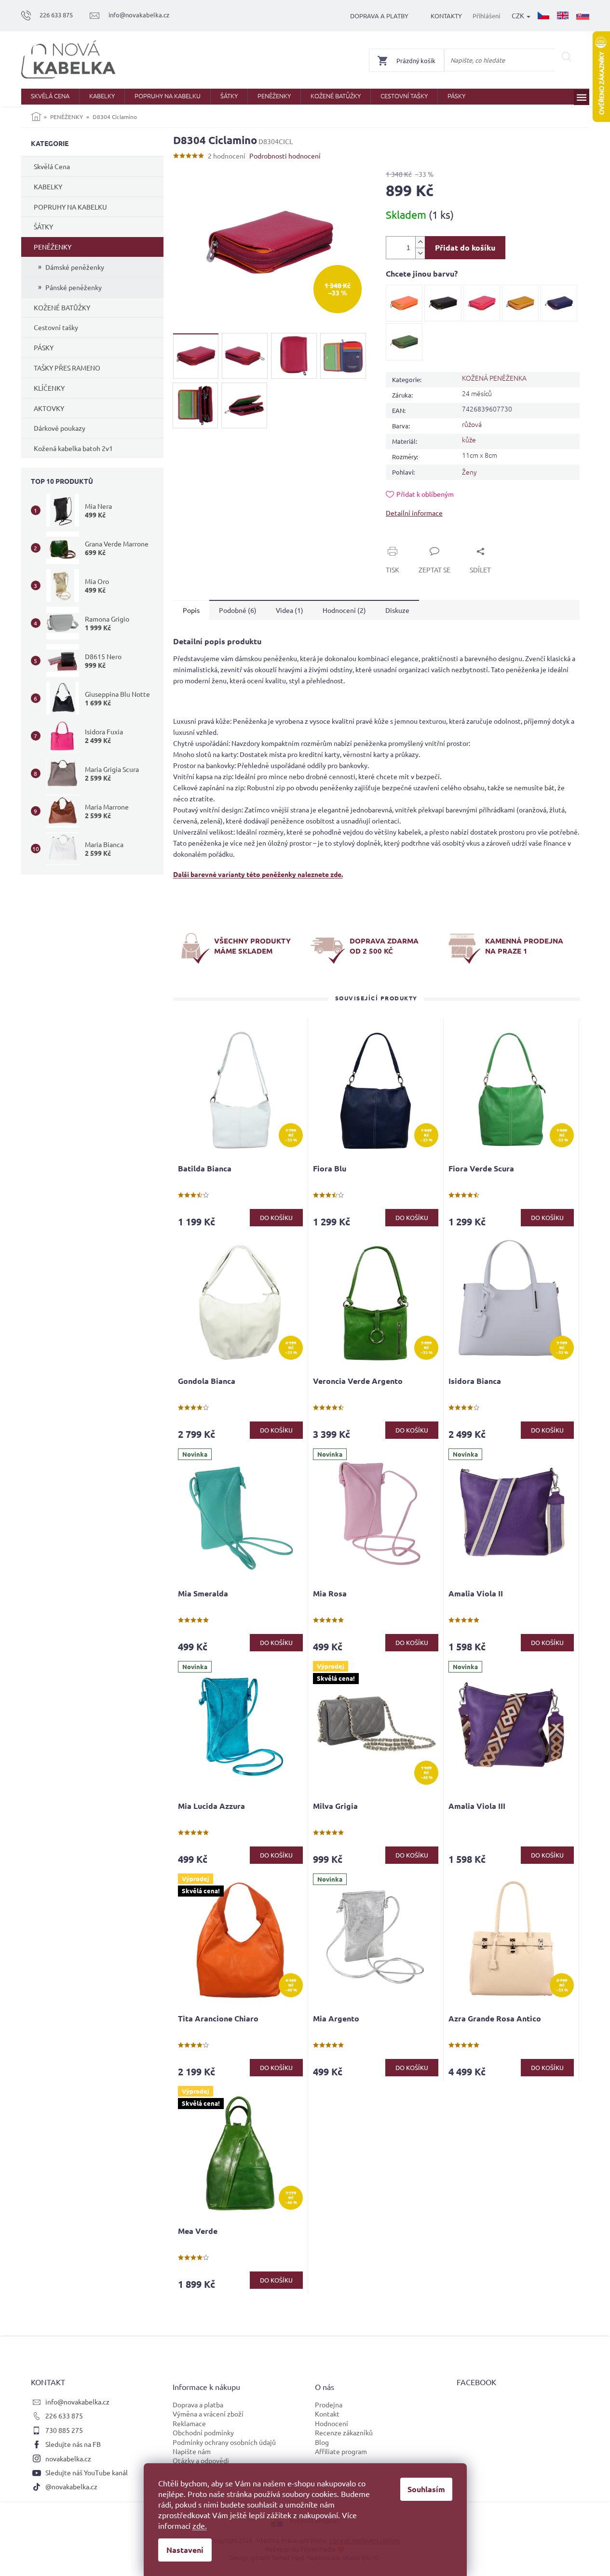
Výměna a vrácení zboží (208, 2414)
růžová (472, 424)
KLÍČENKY (49, 388)
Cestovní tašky (56, 327)
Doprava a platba (198, 2404)
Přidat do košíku (465, 247)
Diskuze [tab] (397, 610)
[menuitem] (50, 97)
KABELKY (48, 186)
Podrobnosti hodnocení (285, 156)
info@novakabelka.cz (77, 2402)
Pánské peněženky (74, 287)
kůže (469, 439)
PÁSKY (44, 347)
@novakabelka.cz (71, 2486)
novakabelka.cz (68, 2458)
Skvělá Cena (52, 166)
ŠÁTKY (43, 226)
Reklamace (189, 2423)
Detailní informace (414, 513)
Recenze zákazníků (344, 2432)
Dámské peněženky (75, 267)
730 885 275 (64, 2430)
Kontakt (327, 2414)
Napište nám (192, 2451)
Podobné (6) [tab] (238, 610)
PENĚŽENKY (53, 247)
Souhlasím (426, 2489)
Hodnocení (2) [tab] (344, 610)
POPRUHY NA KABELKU (70, 207)
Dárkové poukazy (60, 428)
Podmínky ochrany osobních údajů (224, 2442)
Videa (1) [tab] (290, 610)
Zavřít (406, 540)
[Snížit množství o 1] (420, 253)
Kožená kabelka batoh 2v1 (73, 448)
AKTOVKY (49, 408)
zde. (200, 2525)
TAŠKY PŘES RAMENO (67, 368)
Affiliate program (341, 2451)
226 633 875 (64, 2416)
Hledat (567, 57)
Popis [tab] (191, 610)
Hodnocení (332, 2423)
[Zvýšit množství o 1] (420, 242)
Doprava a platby (379, 16)
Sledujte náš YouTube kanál (87, 2472)
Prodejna (329, 2404)
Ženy (469, 472)
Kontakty (446, 16)
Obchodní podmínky (203, 2432)
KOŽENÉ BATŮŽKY (62, 307)
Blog (322, 2442)
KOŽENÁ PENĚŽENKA (494, 378)
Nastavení (185, 2550)
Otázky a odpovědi (201, 2460)
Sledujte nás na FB (73, 2444)
